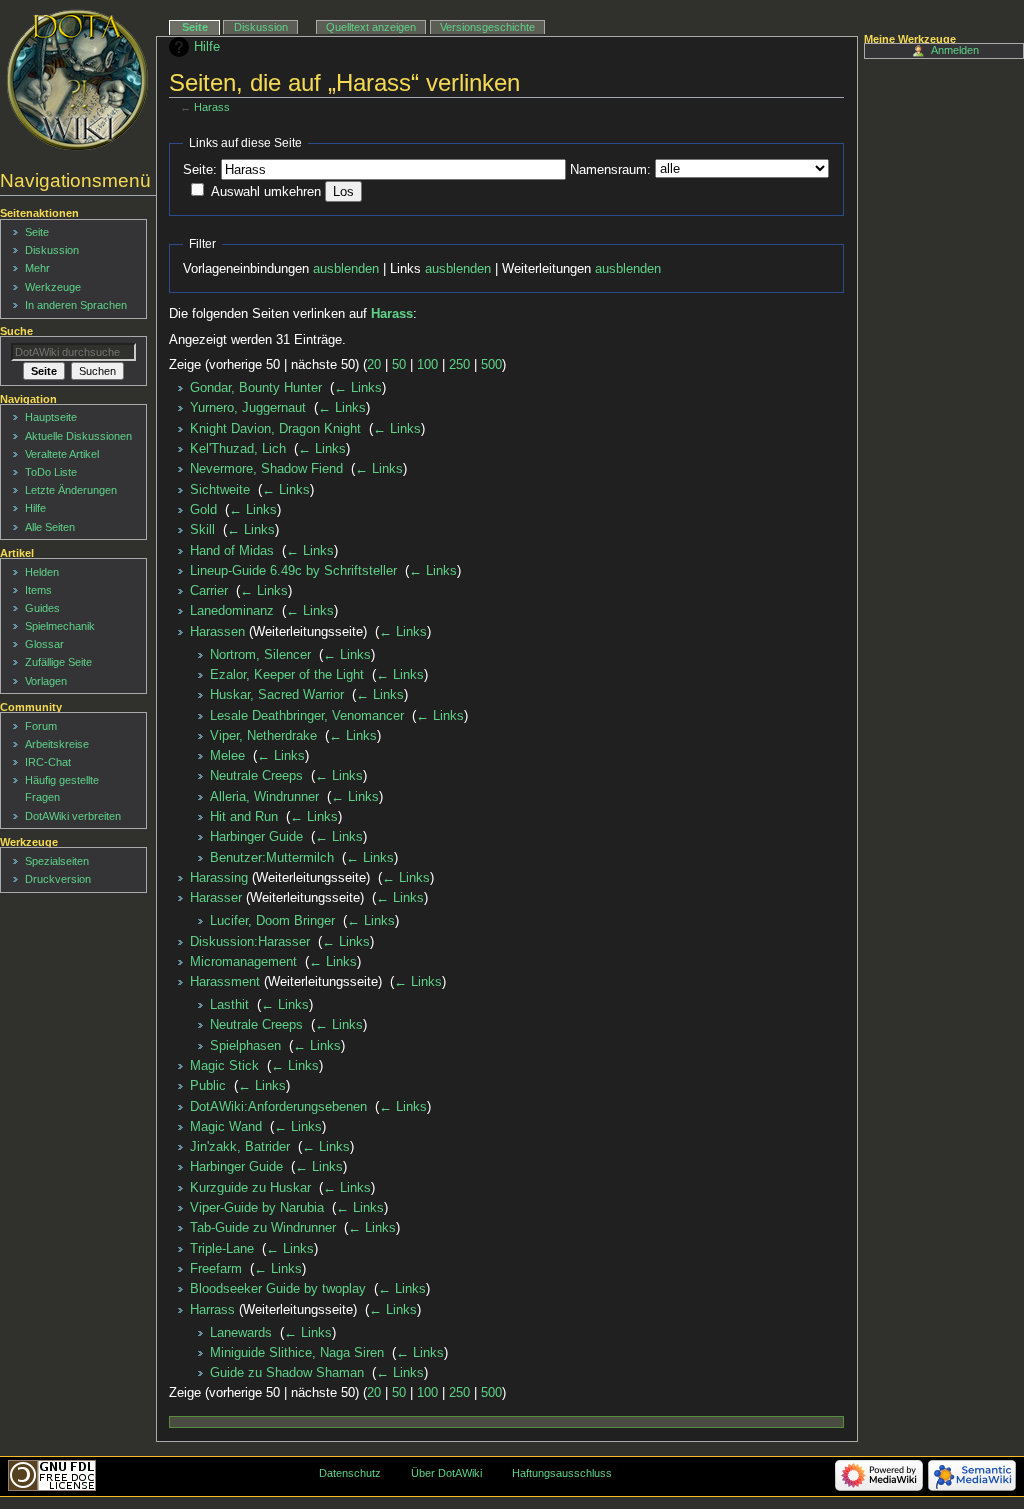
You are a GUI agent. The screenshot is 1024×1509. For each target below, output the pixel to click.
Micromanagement (243, 962)
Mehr (37, 268)
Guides (42, 608)
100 (427, 365)
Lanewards (241, 1333)
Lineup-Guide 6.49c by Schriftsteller (293, 571)
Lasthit (229, 1005)
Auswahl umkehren (266, 192)
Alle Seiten (50, 527)
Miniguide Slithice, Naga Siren (297, 1353)
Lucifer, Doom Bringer (272, 921)
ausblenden (346, 269)
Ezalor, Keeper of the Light (287, 675)
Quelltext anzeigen (371, 27)
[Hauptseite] (77, 80)
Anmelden (955, 50)
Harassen (217, 632)
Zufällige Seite (58, 662)
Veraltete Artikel (62, 454)
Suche (16, 331)
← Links (358, 388)
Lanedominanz (232, 611)
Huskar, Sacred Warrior (277, 695)
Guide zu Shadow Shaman (287, 1373)
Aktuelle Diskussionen (78, 436)
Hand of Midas (232, 551)
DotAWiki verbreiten (73, 816)
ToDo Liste (51, 472)
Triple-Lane (222, 1249)
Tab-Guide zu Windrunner (263, 1228)
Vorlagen (46, 681)
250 (459, 365)
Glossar (44, 644)
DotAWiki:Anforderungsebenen (278, 1107)
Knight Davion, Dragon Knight (275, 429)
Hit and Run (244, 817)
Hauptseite (51, 417)
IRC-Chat (48, 762)
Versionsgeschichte (487, 27)
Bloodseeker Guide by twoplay (278, 1289)
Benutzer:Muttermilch (272, 858)
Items (38, 590)
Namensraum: (610, 170)
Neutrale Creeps (256, 776)
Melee (227, 756)
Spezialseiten (57, 861)
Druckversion (58, 879)
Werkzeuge (53, 287)
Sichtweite (220, 490)
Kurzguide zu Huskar (250, 1188)
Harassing (219, 878)
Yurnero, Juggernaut (248, 408)
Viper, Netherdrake (263, 736)
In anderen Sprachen (76, 305)
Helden (42, 572)
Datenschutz (350, 1473)
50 (399, 365)
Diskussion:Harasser (250, 942)
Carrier (209, 591)
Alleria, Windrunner (264, 797)
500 (491, 365)
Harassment (225, 982)
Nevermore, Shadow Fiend (266, 469)
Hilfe (207, 47)
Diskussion (261, 27)
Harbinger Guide (256, 837)
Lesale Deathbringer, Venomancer (307, 716)
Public (208, 1086)
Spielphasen (245, 1046)
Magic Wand (226, 1127)
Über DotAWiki (446, 1473)
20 (374, 365)
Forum (41, 726)
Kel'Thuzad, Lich (238, 449)
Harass (212, 107)
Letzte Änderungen (71, 490)
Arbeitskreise (57, 744)
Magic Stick (224, 1066)
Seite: (200, 170)
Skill (202, 530)
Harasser (216, 898)
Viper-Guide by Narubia (257, 1208)
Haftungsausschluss (562, 1473)
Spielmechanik (60, 626)
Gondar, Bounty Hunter (256, 388)
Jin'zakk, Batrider (240, 1147)
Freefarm (216, 1269)
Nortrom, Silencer (260, 655)
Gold (203, 510)
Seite (195, 27)
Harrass (212, 1310)
